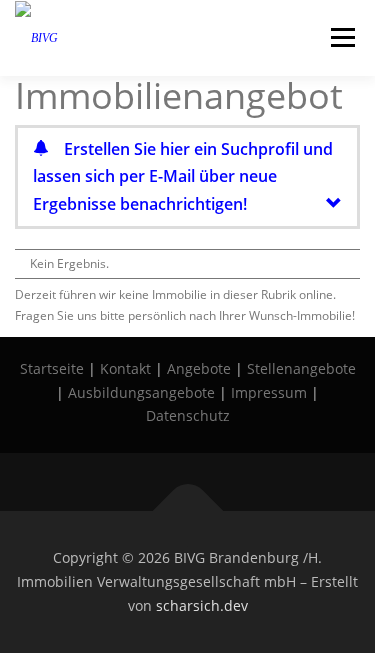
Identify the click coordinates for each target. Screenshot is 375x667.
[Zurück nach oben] (187, 511)
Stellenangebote (301, 368)
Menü (341, 37)
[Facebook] (104, 482)
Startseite (52, 368)
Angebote (199, 368)
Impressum (269, 392)
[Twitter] (216, 482)
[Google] (272, 482)
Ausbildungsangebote (141, 392)
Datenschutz (188, 415)
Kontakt (125, 368)
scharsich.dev (202, 605)
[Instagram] (160, 482)
